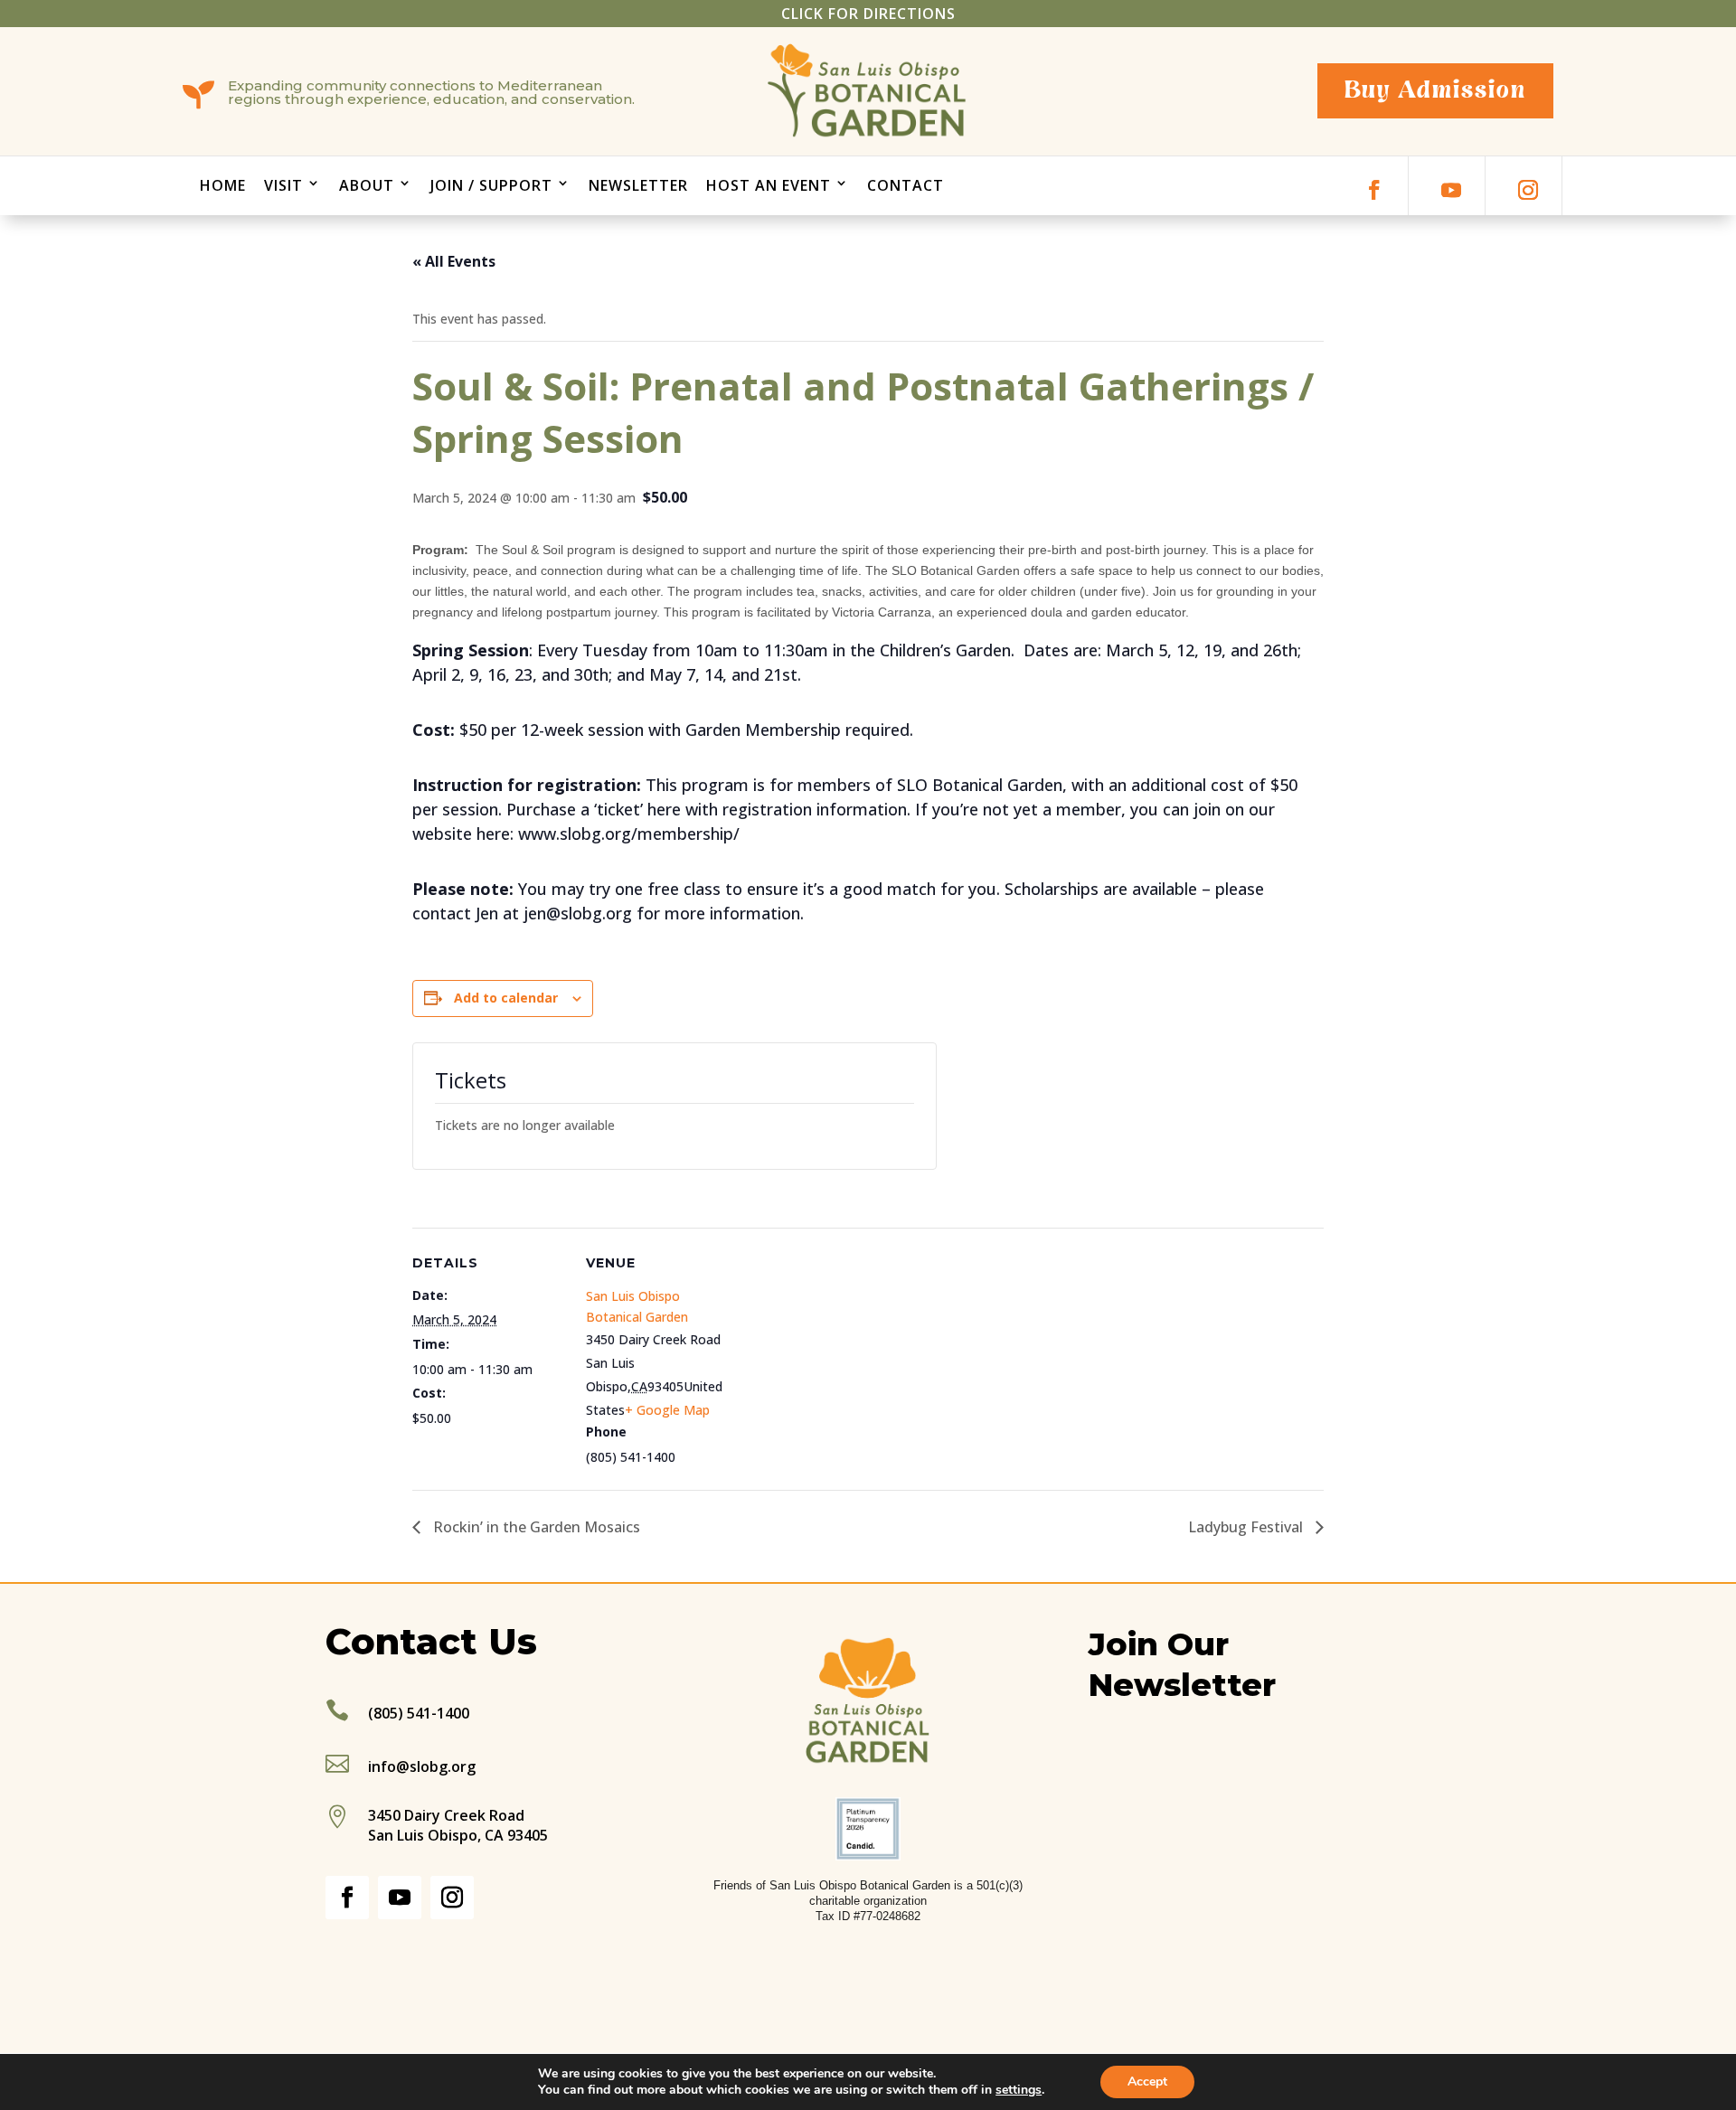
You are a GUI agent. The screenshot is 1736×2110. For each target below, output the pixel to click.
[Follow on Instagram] (1528, 190)
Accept (1147, 2082)
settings (1019, 2090)
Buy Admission (1435, 90)
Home (223, 185)
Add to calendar (506, 998)
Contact (906, 185)
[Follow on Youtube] (1451, 190)
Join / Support (491, 185)
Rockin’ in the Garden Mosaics (535, 1527)
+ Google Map (667, 1410)
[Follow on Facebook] (1374, 190)
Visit (283, 185)
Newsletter (638, 185)
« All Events (454, 261)
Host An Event (769, 185)
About (367, 185)
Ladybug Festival (1247, 1527)
